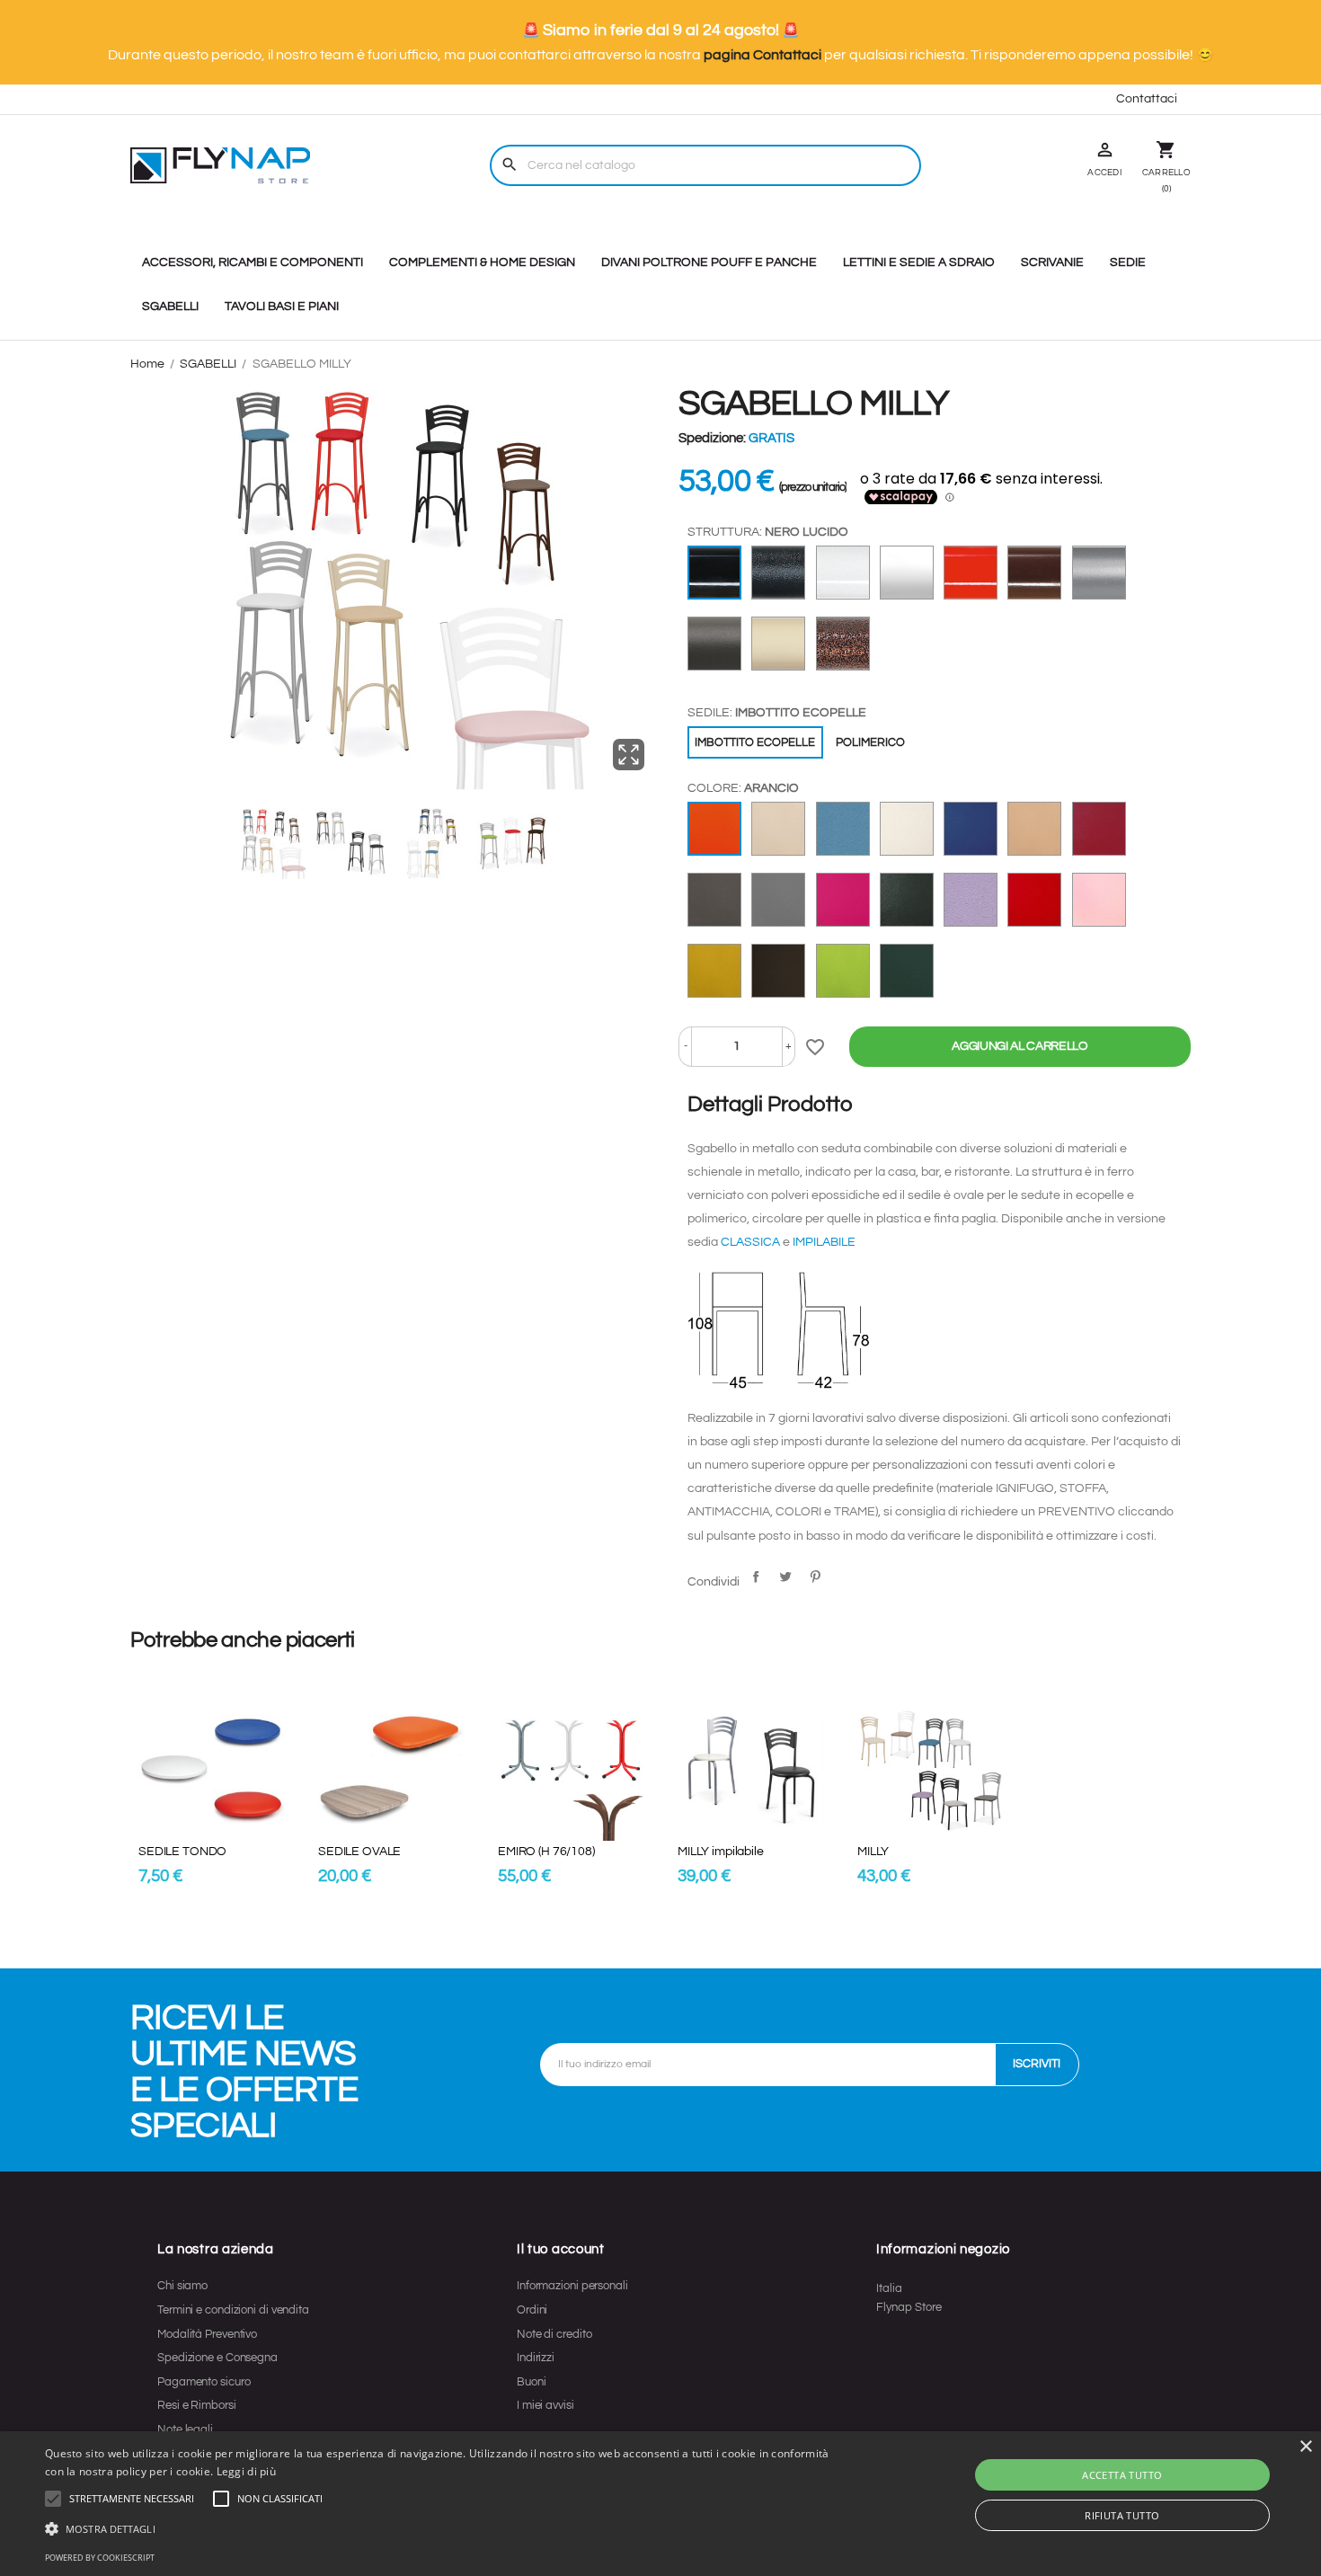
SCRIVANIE (1052, 262)
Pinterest (815, 1577)
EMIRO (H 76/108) (546, 1852)
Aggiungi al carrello (1020, 1046)
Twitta (785, 1577)
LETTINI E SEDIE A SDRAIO (919, 262)
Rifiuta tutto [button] (1122, 2515)
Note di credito (554, 2334)
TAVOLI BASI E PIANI (282, 306)
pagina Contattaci (762, 55)
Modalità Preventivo (207, 2334)
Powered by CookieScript (100, 2558)
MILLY (873, 1852)
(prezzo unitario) (813, 488)
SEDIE (1128, 262)
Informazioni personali (572, 2286)
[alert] (660, 2504)
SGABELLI (170, 306)
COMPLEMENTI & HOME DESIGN (482, 262)
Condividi (755, 1577)
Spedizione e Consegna (217, 2358)
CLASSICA (752, 1242)
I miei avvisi (545, 2405)
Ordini (532, 2310)
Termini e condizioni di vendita (233, 2310)
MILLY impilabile (721, 1852)
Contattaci (1147, 99)
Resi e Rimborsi (197, 2405)
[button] (132, 2499)
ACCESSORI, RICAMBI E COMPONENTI (253, 262)
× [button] (1305, 2447)
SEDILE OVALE (359, 1852)
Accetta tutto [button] (1122, 2475)
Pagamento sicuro (204, 2382)
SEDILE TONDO (182, 1852)
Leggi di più (247, 2471)
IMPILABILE (824, 1242)
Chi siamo (182, 2286)
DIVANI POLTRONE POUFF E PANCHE (709, 262)
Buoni (532, 2382)
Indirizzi (536, 2358)
